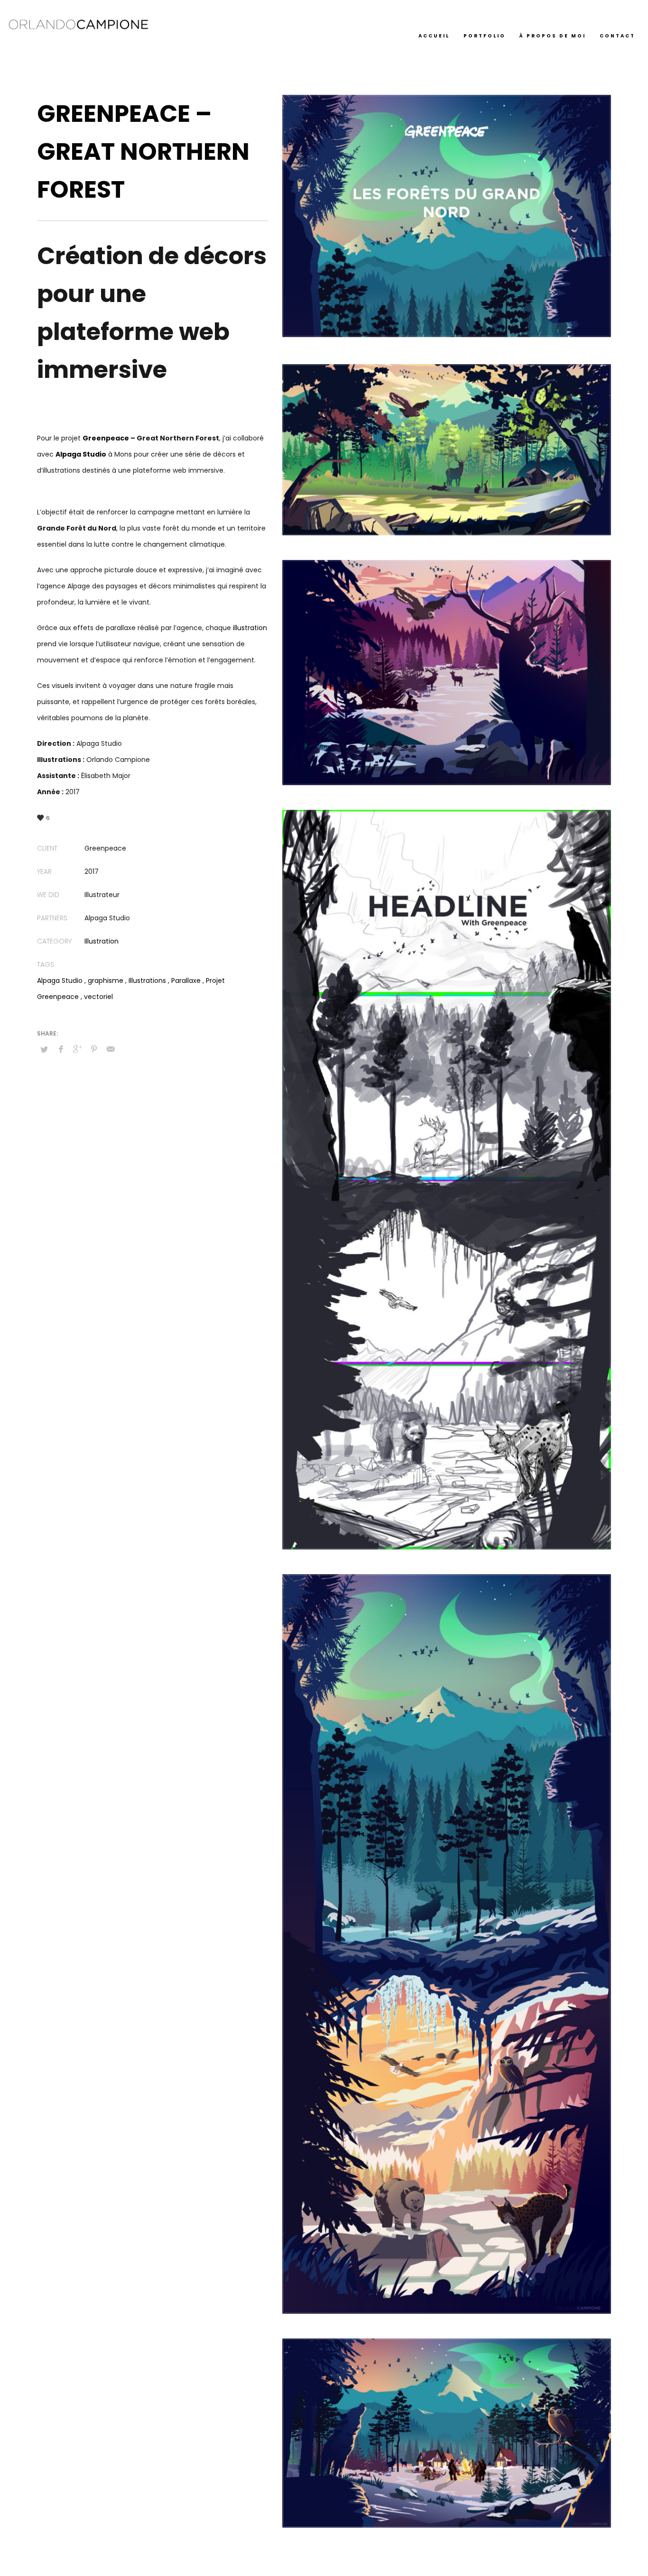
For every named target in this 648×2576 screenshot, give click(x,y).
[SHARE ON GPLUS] (77, 1049)
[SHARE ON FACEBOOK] (61, 1049)
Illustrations (147, 981)
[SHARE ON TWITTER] (44, 1050)
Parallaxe (186, 981)
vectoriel (98, 997)
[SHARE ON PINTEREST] (94, 1049)
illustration (250, 628)
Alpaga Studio (60, 981)
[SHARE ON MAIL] (111, 1049)
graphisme (106, 981)
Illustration (102, 941)
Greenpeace (106, 438)
